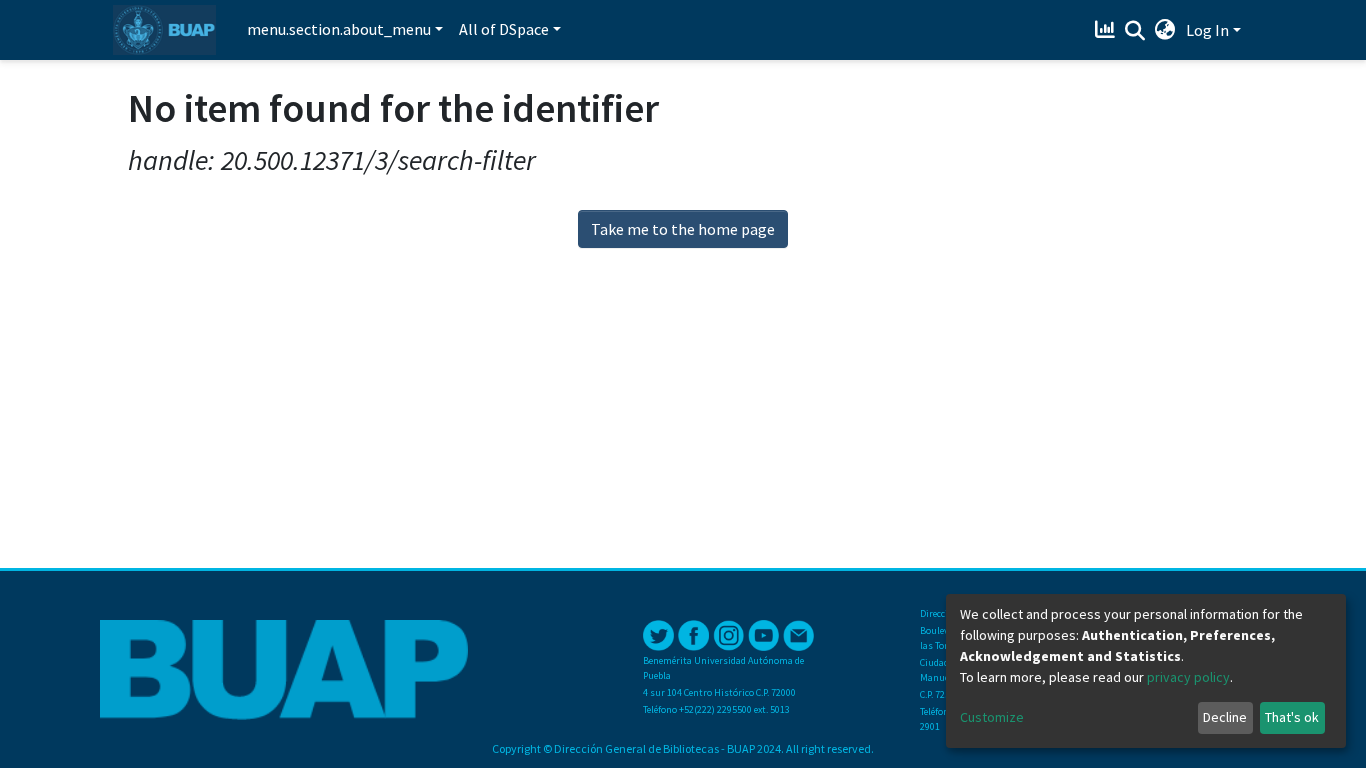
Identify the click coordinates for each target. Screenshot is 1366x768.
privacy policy (1188, 677)
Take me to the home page (683, 229)
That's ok (1292, 717)
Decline (1225, 717)
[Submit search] (1135, 31)
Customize (992, 717)
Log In (1207, 30)
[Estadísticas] (1107, 30)
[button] (1165, 30)
